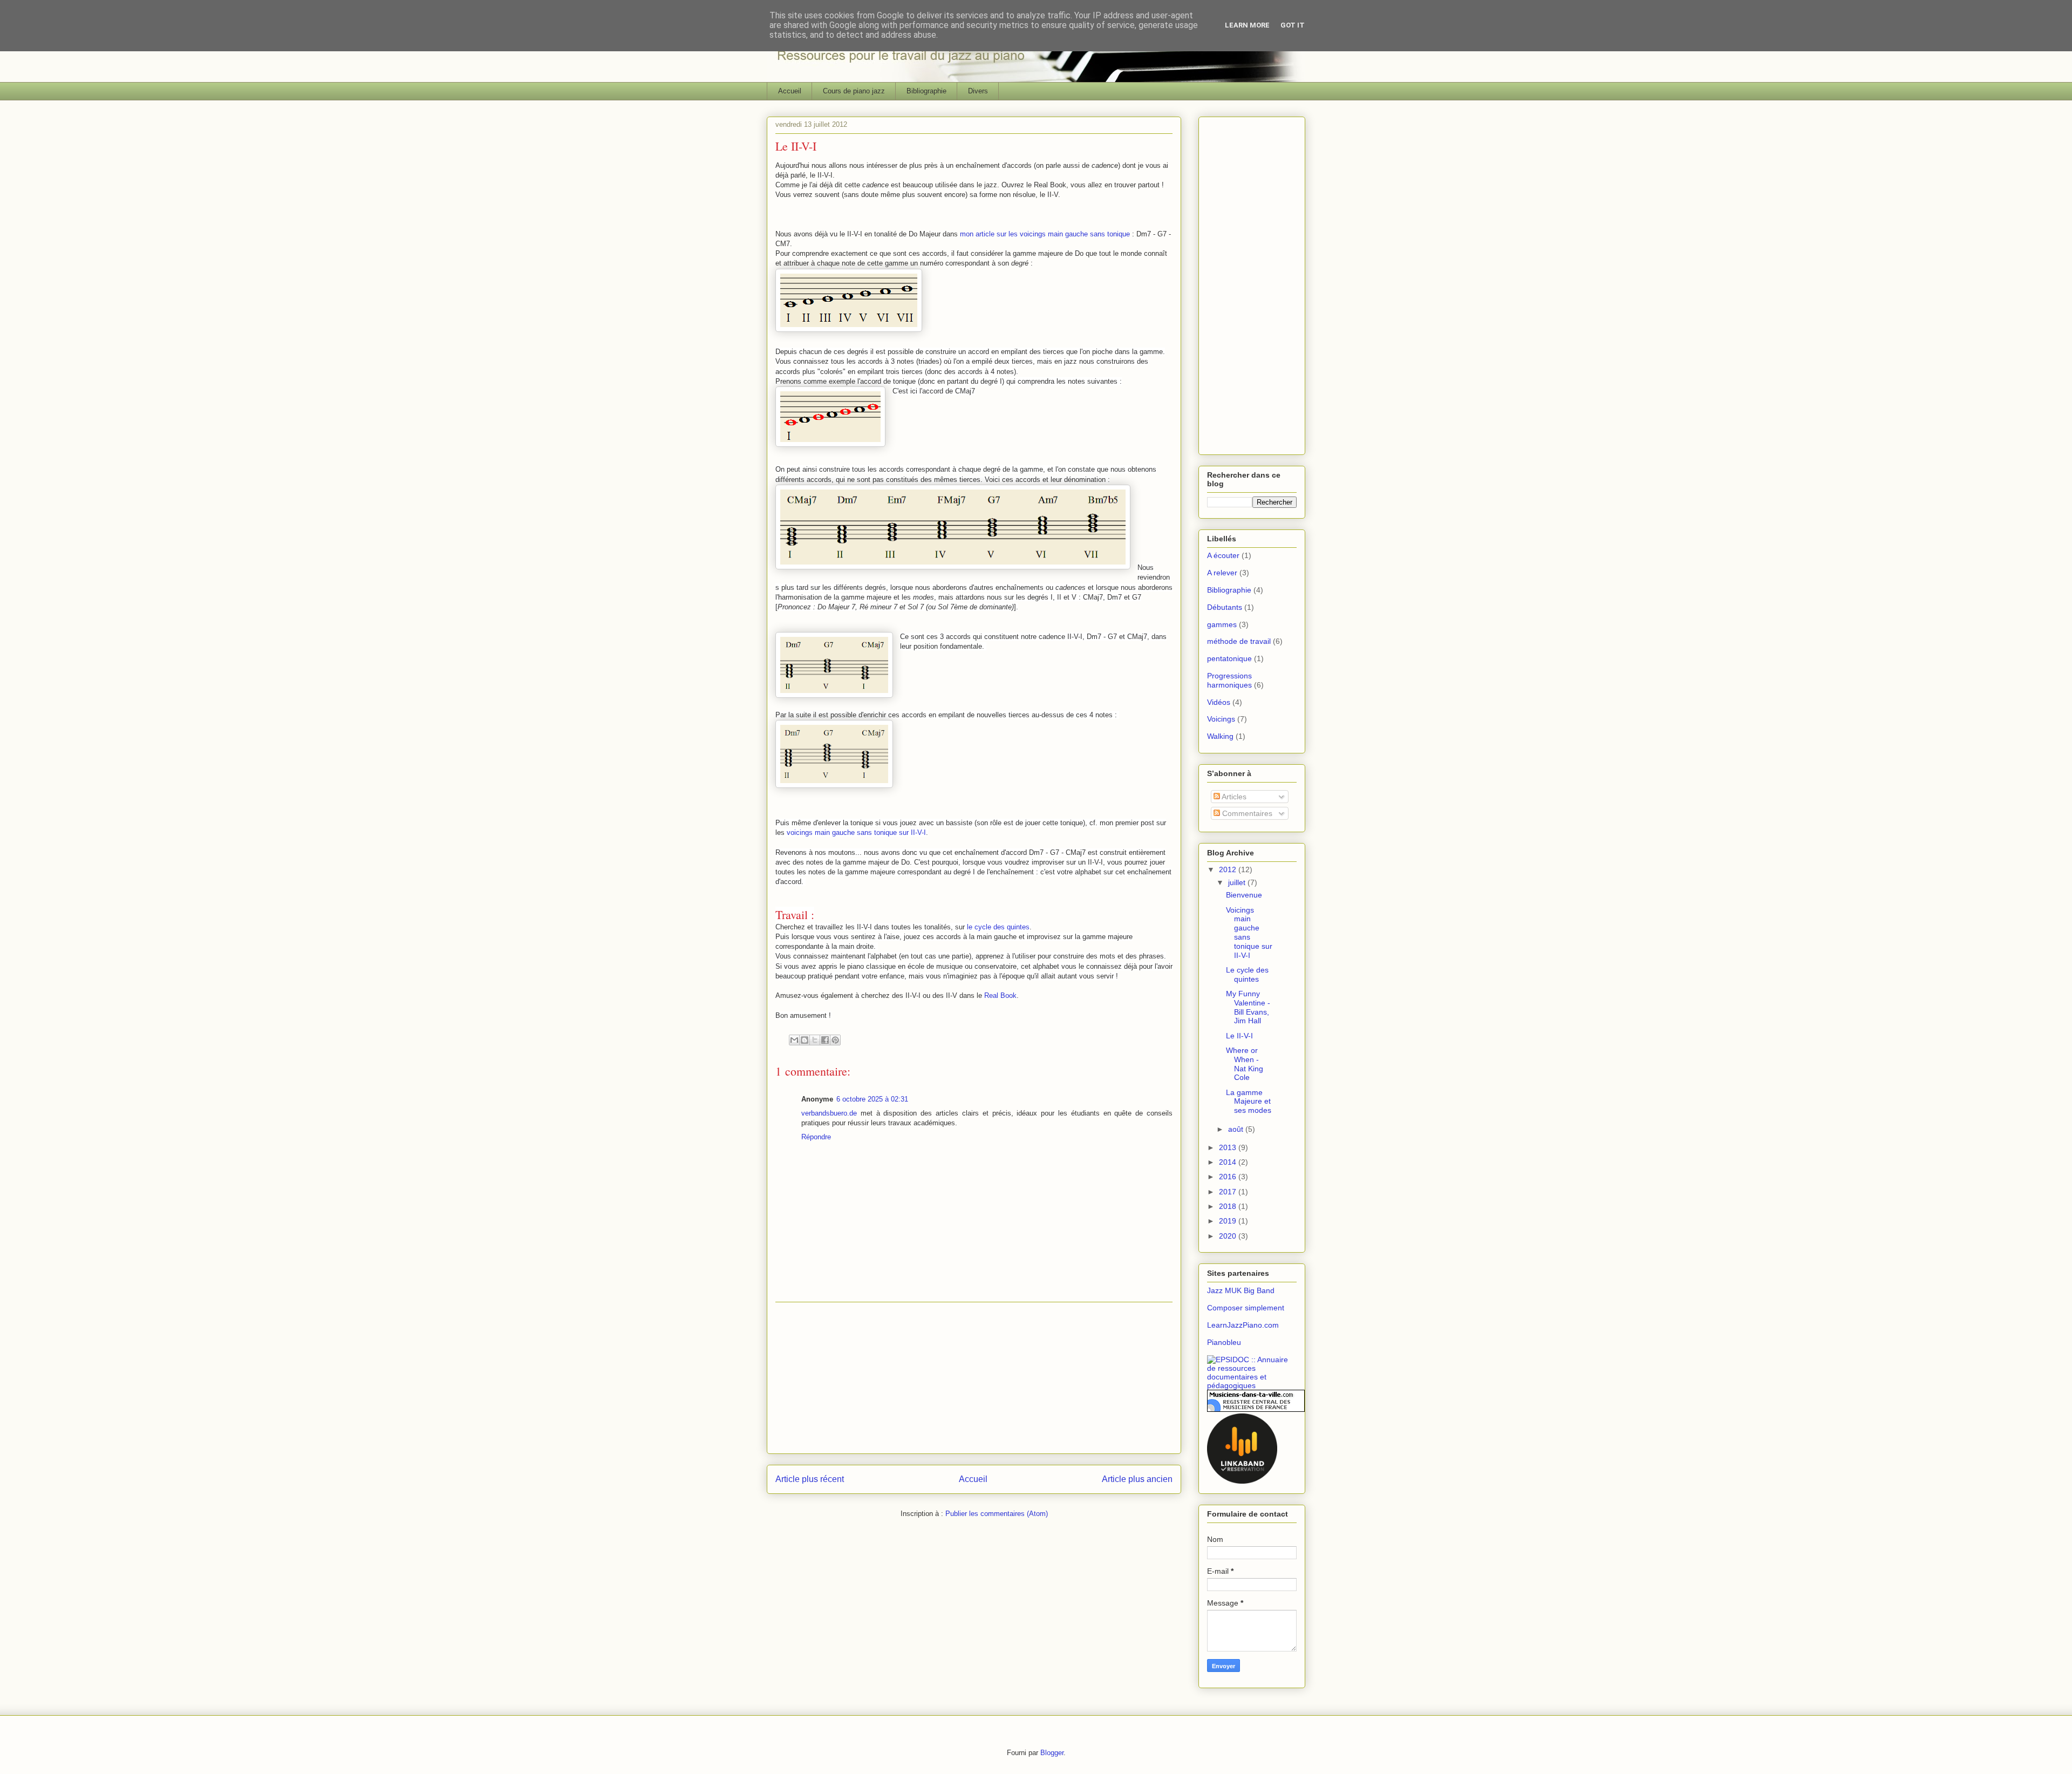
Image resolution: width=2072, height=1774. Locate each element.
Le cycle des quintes (1247, 974)
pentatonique (1229, 658)
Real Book (1000, 995)
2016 (1229, 1177)
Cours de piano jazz (854, 91)
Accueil (790, 91)
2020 (1229, 1236)
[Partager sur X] (815, 1040)
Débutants (1225, 607)
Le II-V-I (1239, 1036)
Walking (1220, 736)
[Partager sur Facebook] (825, 1040)
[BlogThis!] (805, 1040)
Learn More (1247, 25)
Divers (978, 91)
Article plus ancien (1137, 1479)
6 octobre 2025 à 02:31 (872, 1099)
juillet (1238, 882)
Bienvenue (1244, 895)
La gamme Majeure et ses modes (1249, 1102)
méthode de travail (1239, 641)
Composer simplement (1246, 1308)
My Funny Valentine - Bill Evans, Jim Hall (1248, 1007)
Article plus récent (810, 1479)
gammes (1222, 624)
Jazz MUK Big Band (1241, 1290)
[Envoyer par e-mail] (794, 1040)
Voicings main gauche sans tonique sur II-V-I (1249, 933)
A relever (1222, 573)
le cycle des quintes (998, 927)
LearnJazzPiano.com (1243, 1325)
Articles (1233, 797)
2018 (1229, 1206)
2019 (1229, 1221)
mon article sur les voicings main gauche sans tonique (1045, 234)
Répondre (816, 1137)
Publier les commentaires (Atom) (997, 1514)
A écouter (1223, 555)
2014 (1229, 1162)
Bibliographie (926, 91)
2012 (1229, 869)
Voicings (1221, 719)
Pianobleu (1224, 1342)
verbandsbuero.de (829, 1113)
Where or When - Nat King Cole (1245, 1064)
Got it (1293, 25)
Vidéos (1219, 702)
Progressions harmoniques (1229, 680)
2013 (1229, 1147)
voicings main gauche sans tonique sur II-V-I (856, 832)
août (1237, 1129)
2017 (1229, 1192)
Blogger (1052, 1753)
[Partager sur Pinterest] (835, 1040)
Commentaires (1246, 813)
